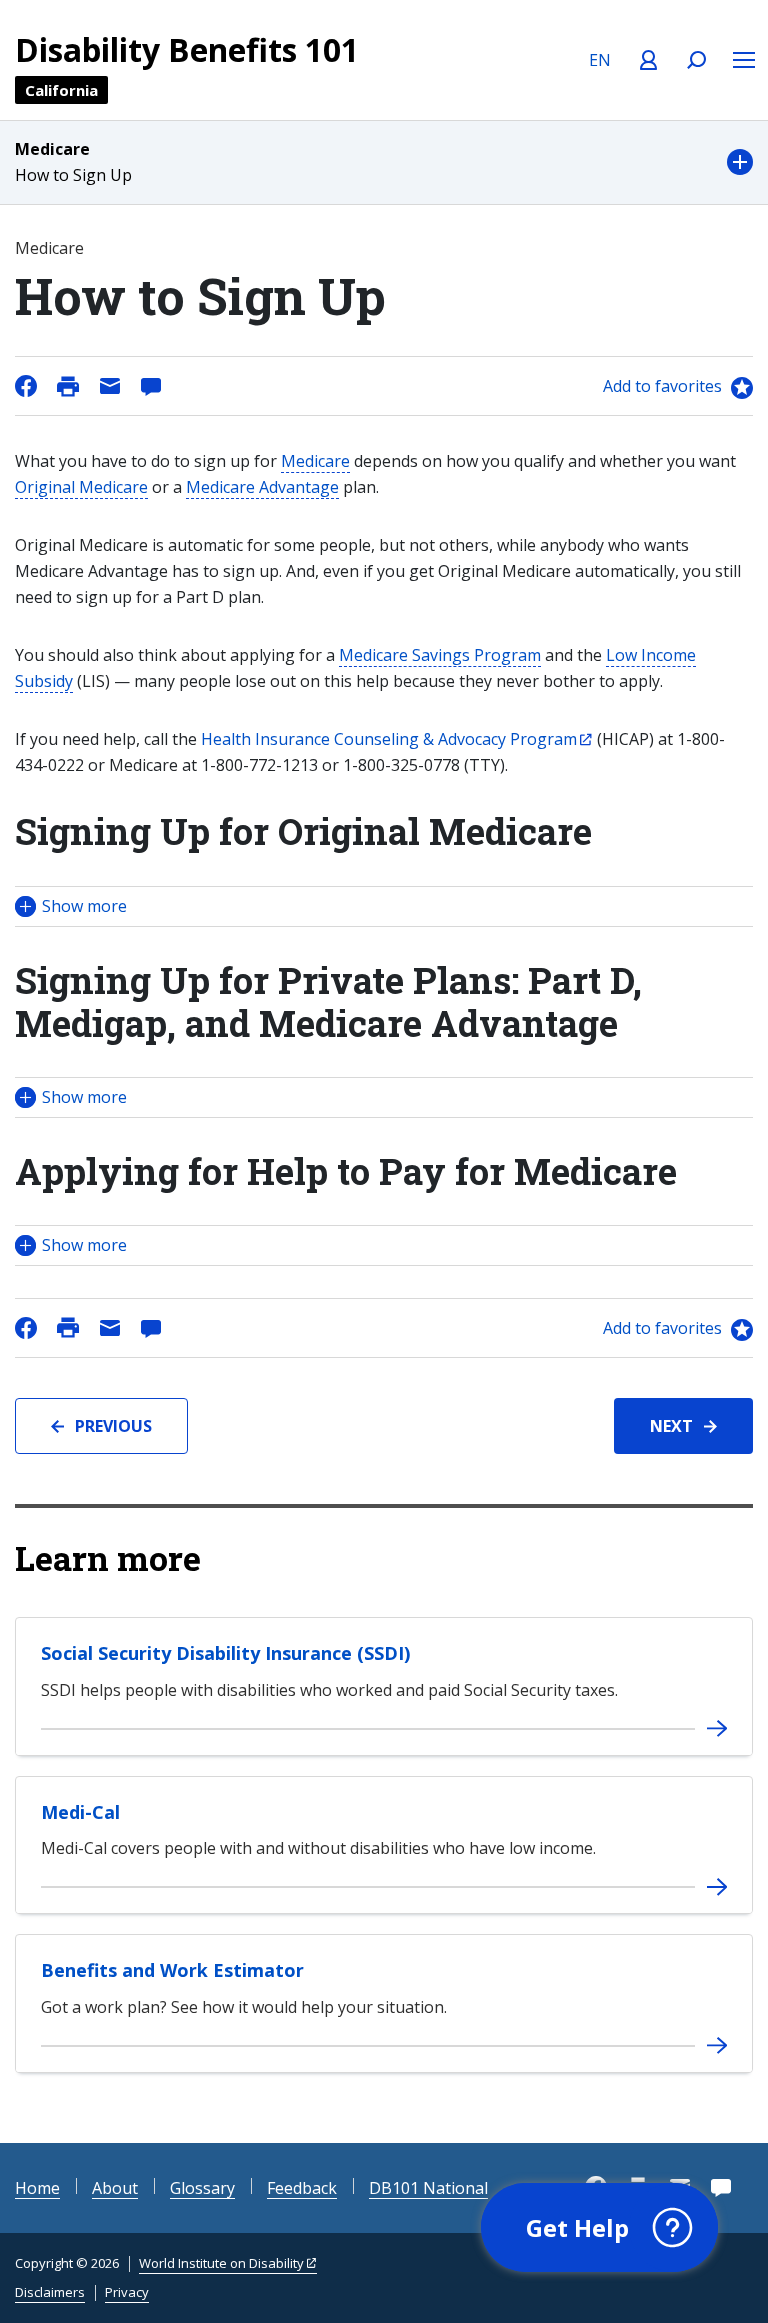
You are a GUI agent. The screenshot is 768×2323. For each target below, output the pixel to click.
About (115, 2188)
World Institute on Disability (221, 2263)
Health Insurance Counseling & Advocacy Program (389, 739)
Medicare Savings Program (440, 655)
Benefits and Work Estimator (172, 1970)
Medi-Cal (80, 1812)
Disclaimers (50, 2292)
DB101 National (428, 2188)
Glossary (202, 2188)
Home (37, 2188)
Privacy (127, 2292)
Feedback (302, 2188)
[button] (384, 162)
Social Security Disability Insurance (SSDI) (225, 1653)
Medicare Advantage (262, 487)
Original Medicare (81, 487)
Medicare (315, 461)
